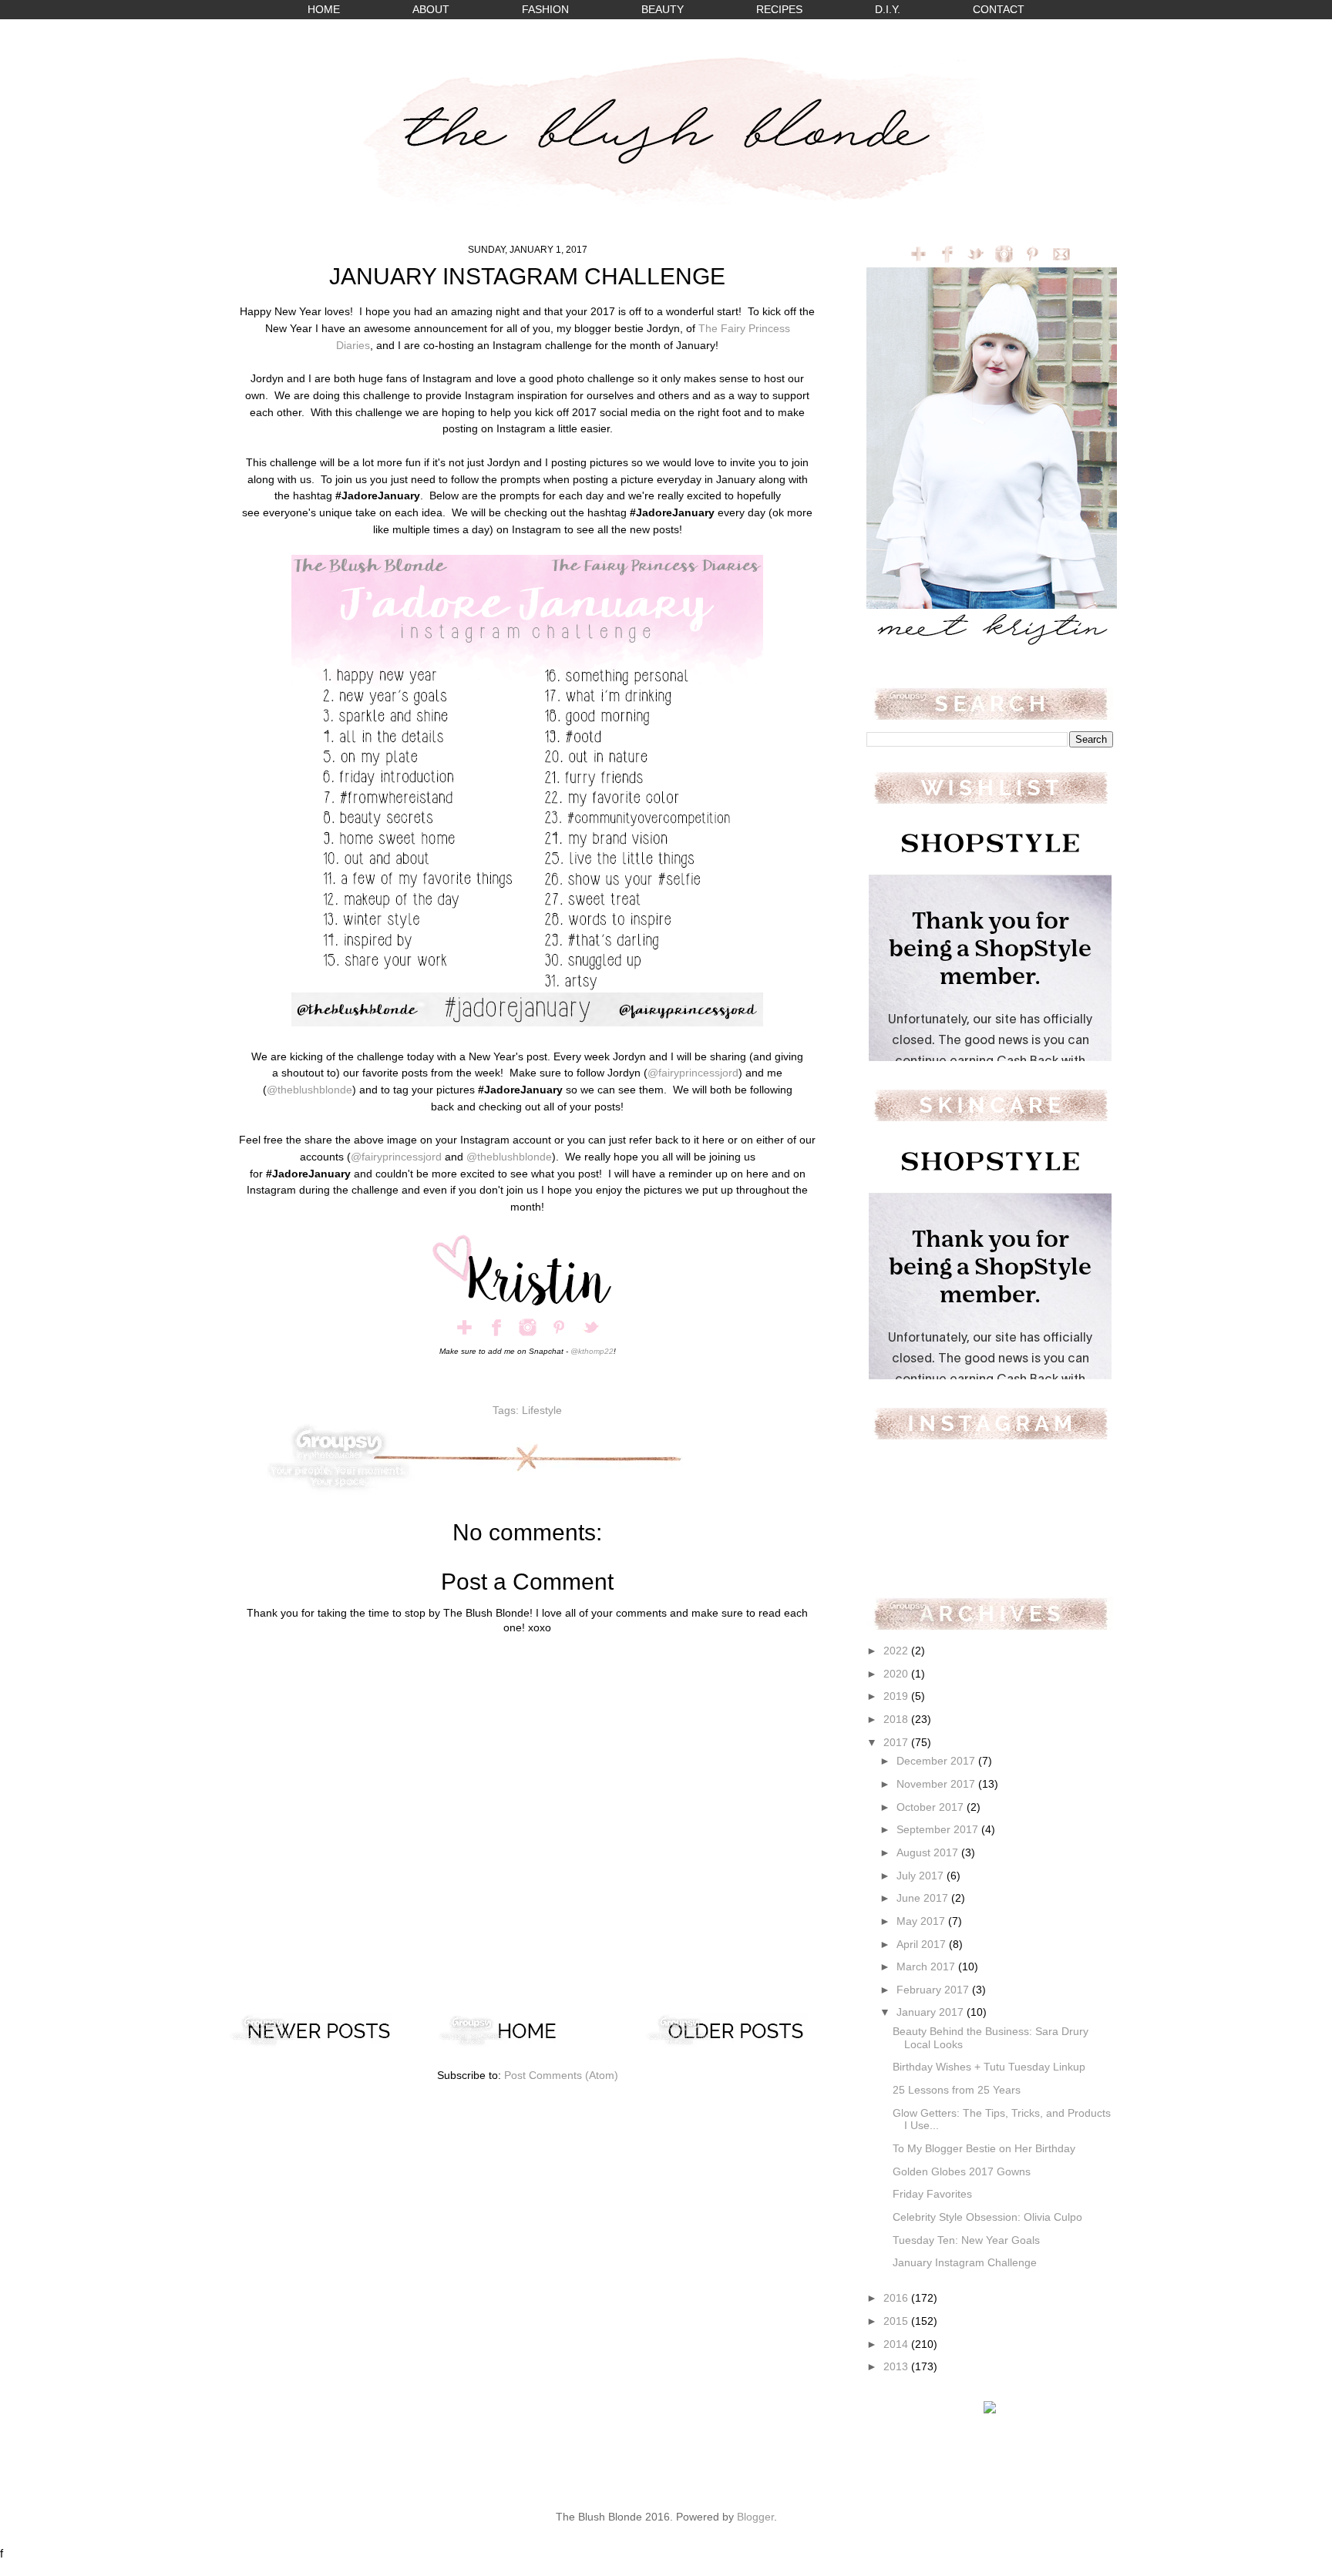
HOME (324, 10)
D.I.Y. (888, 10)
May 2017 (922, 1921)
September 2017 (939, 1830)
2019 (897, 1696)
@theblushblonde (309, 1090)
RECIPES (779, 10)
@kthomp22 (592, 1351)
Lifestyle (542, 1411)
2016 (897, 2298)
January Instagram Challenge (965, 2263)
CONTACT (999, 10)
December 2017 (937, 1761)
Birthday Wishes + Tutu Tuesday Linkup (989, 2067)
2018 (897, 1720)
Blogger (755, 2517)
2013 (897, 2367)
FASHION (545, 10)
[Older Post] (735, 2043)
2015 (897, 2321)
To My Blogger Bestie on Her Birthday (984, 2149)
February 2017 (934, 1990)
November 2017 (937, 1784)
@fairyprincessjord (693, 1073)
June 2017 (924, 1898)
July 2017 (922, 1876)
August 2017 (929, 1853)
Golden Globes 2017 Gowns (962, 2172)
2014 (897, 2344)
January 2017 (932, 2012)
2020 (897, 1674)
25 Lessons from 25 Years (957, 2090)
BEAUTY (663, 10)
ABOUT (431, 10)
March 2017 (927, 1967)
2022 (897, 1651)
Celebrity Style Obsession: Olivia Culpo (987, 2217)
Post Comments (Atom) (561, 2076)
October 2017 (932, 1807)
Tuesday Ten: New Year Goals (966, 2240)
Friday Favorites (932, 2194)
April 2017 (923, 1945)
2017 (897, 1743)
